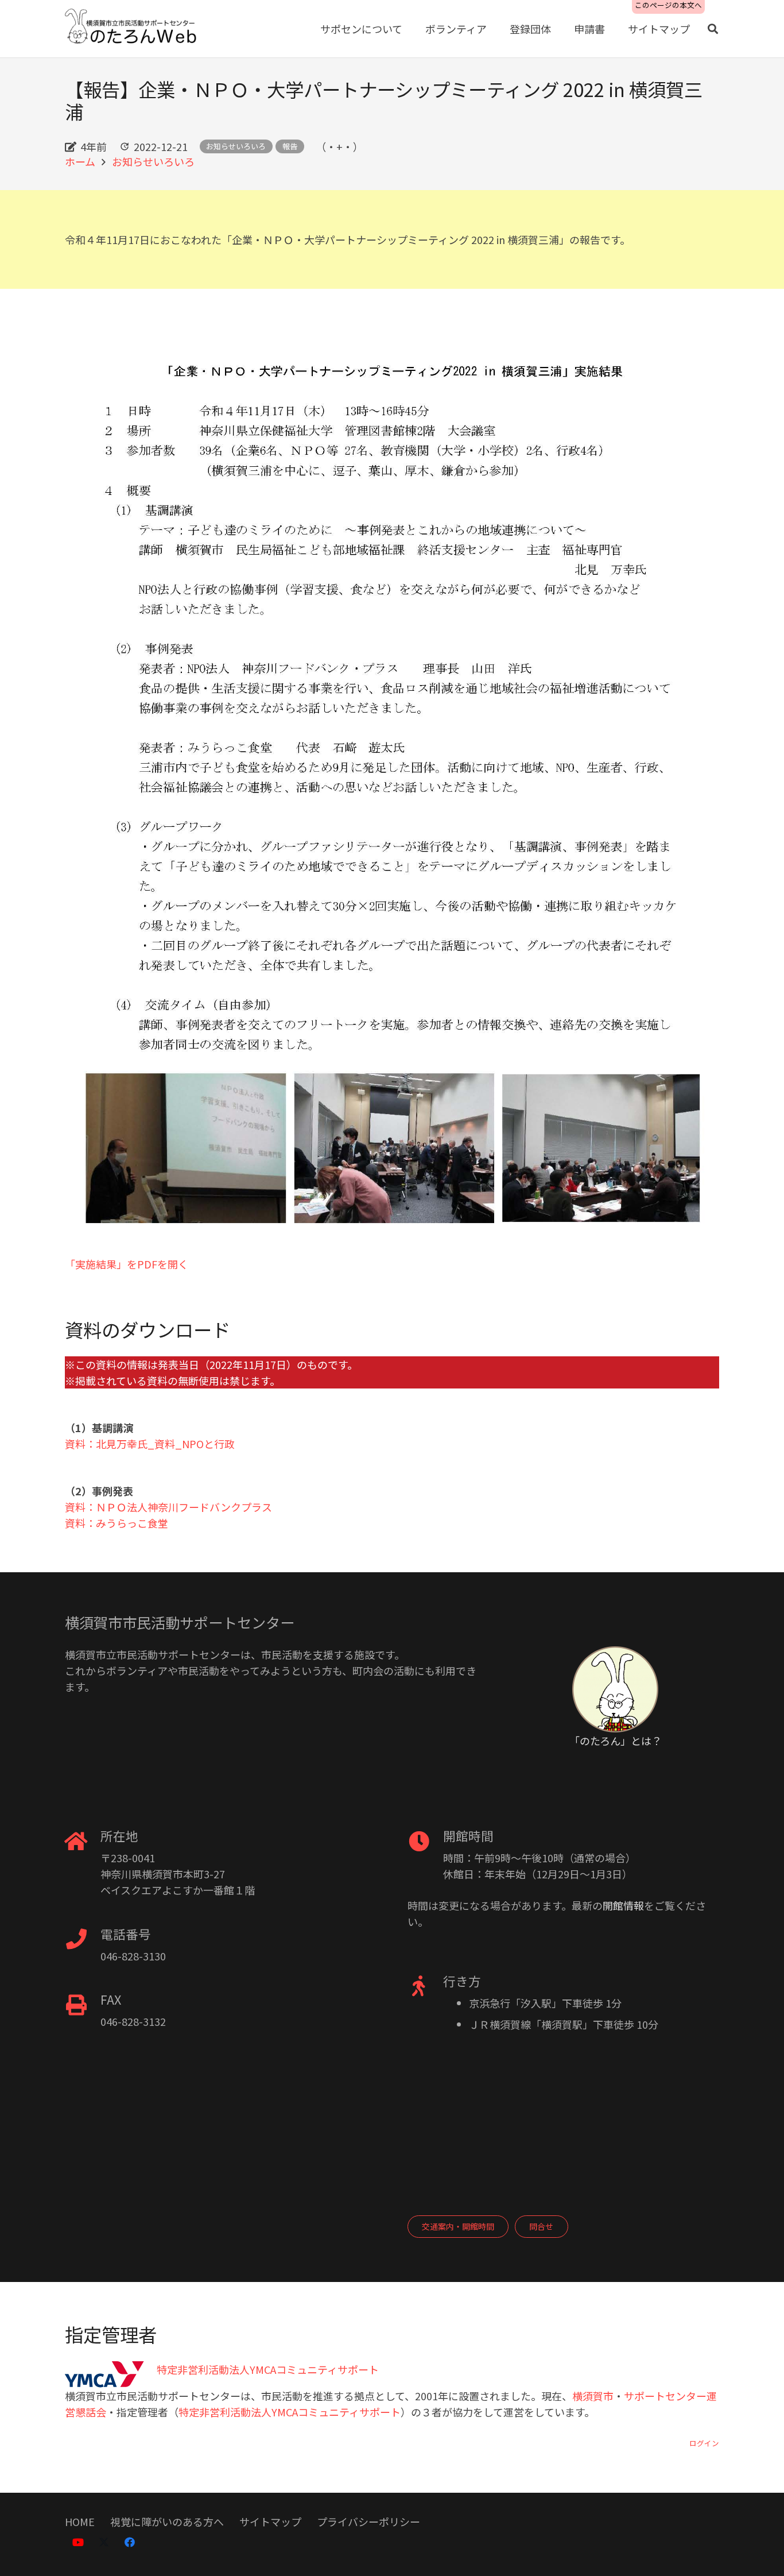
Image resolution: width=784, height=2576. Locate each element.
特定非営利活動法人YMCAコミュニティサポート (290, 2412)
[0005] (132, 29)
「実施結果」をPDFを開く (127, 1264)
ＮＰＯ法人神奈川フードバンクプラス (184, 1507)
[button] (713, 29)
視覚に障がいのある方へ (167, 2521)
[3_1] (392, 793)
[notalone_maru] (615, 1689)
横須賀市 (593, 2396)
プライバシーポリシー (368, 2521)
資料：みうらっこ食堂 (117, 1523)
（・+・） (339, 146)
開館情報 (623, 1905)
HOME (80, 2521)
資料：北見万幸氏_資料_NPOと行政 (150, 1444)
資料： (80, 1507)
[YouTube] (78, 2542)
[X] (104, 2542)
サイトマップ (270, 2521)
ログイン (704, 2443)
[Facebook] (129, 2542)
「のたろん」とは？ (616, 1740)
